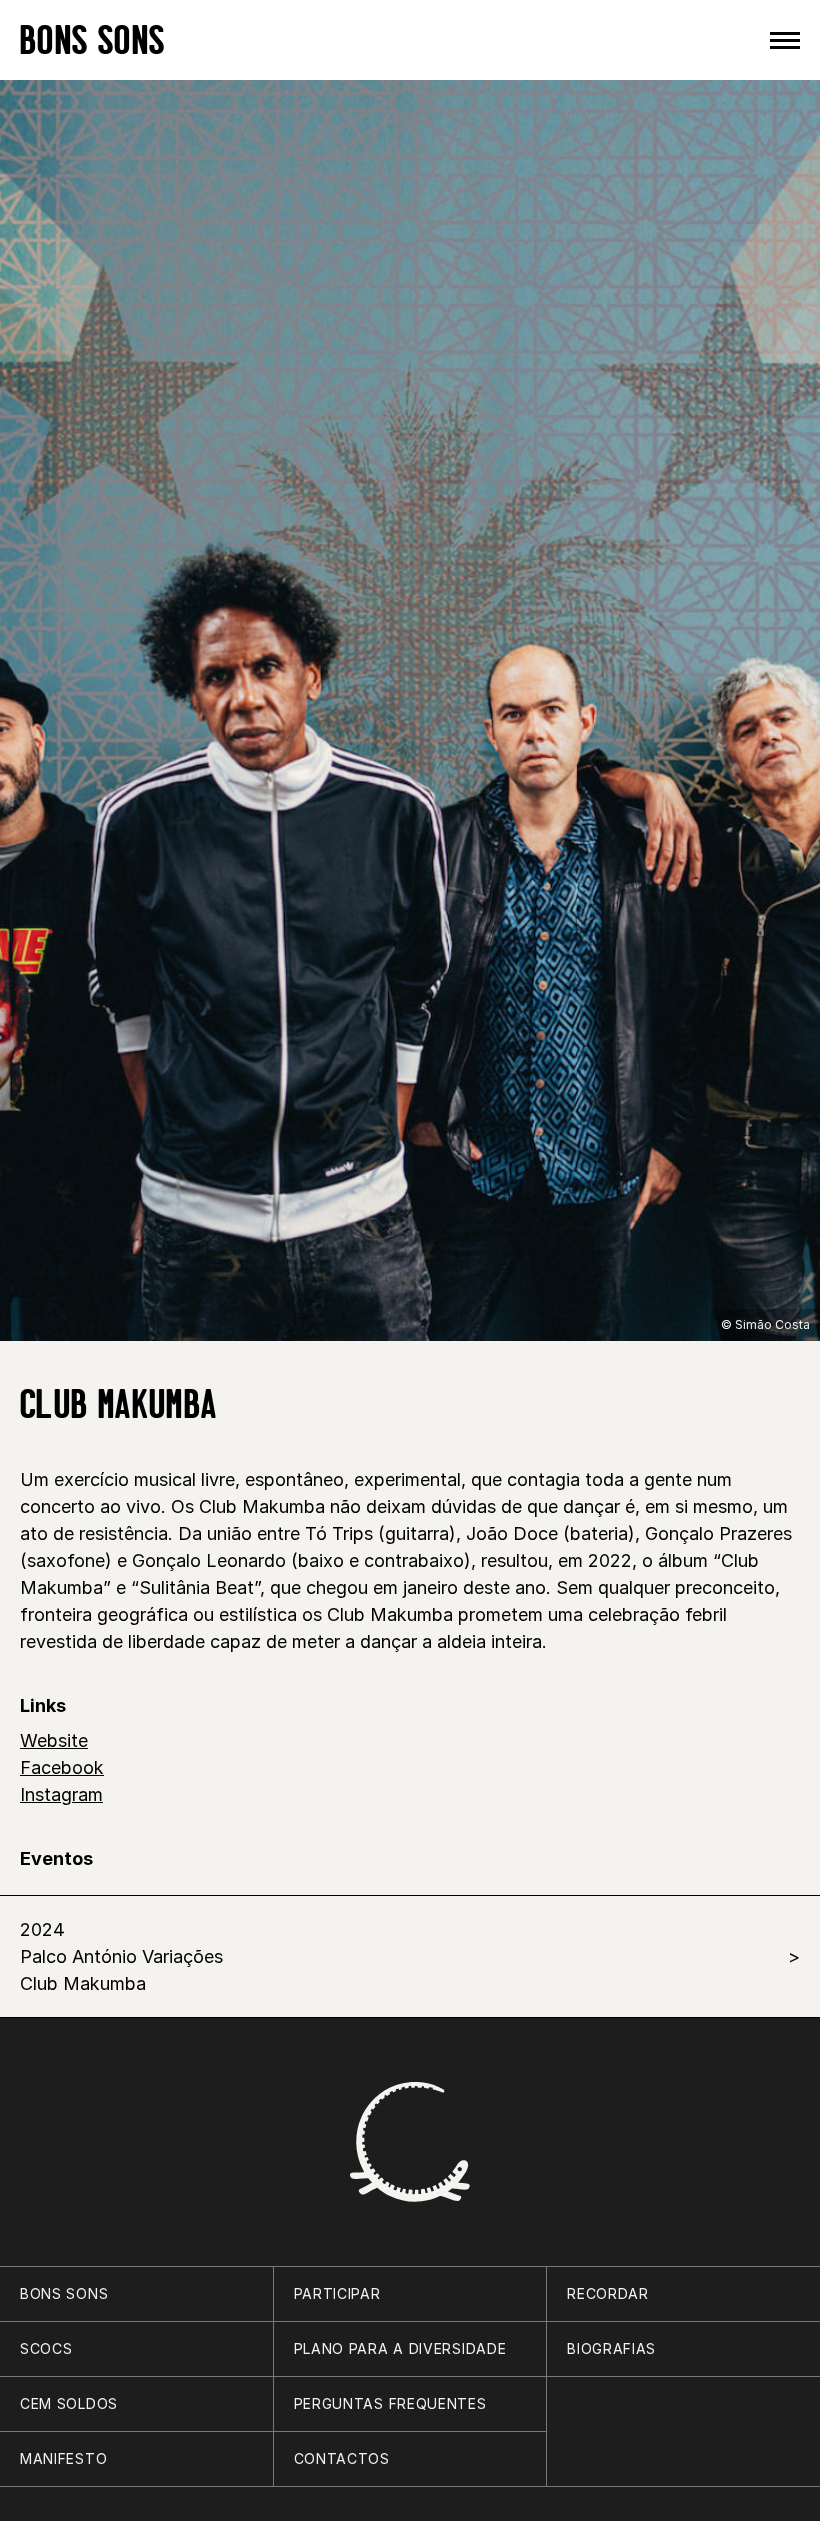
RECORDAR (608, 2293)
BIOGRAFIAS (611, 2348)
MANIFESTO (63, 2458)
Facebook (62, 1767)
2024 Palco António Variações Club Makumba (121, 1956)
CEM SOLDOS (69, 2403)
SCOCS (46, 2348)
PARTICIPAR (337, 2293)
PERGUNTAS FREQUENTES (390, 2403)
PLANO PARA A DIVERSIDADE (400, 2348)
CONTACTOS (342, 2458)
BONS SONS (92, 39)
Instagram (61, 1794)
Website (54, 1740)
